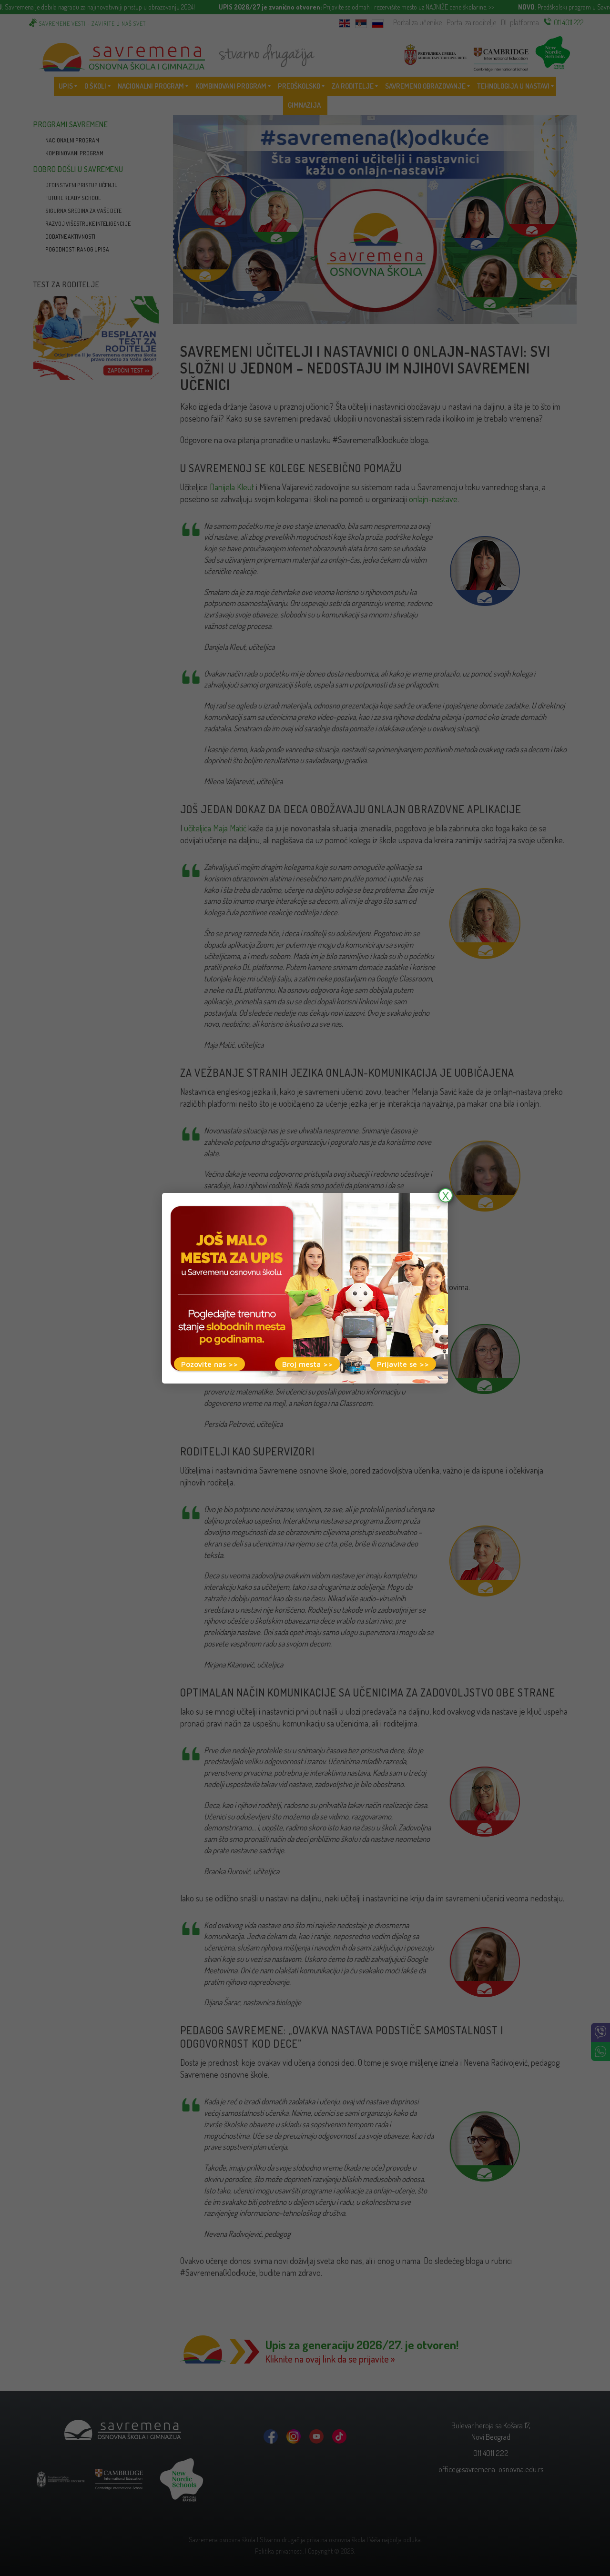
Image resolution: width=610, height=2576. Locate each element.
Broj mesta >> (307, 1364)
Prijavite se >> (403, 1364)
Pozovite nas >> (209, 1364)
